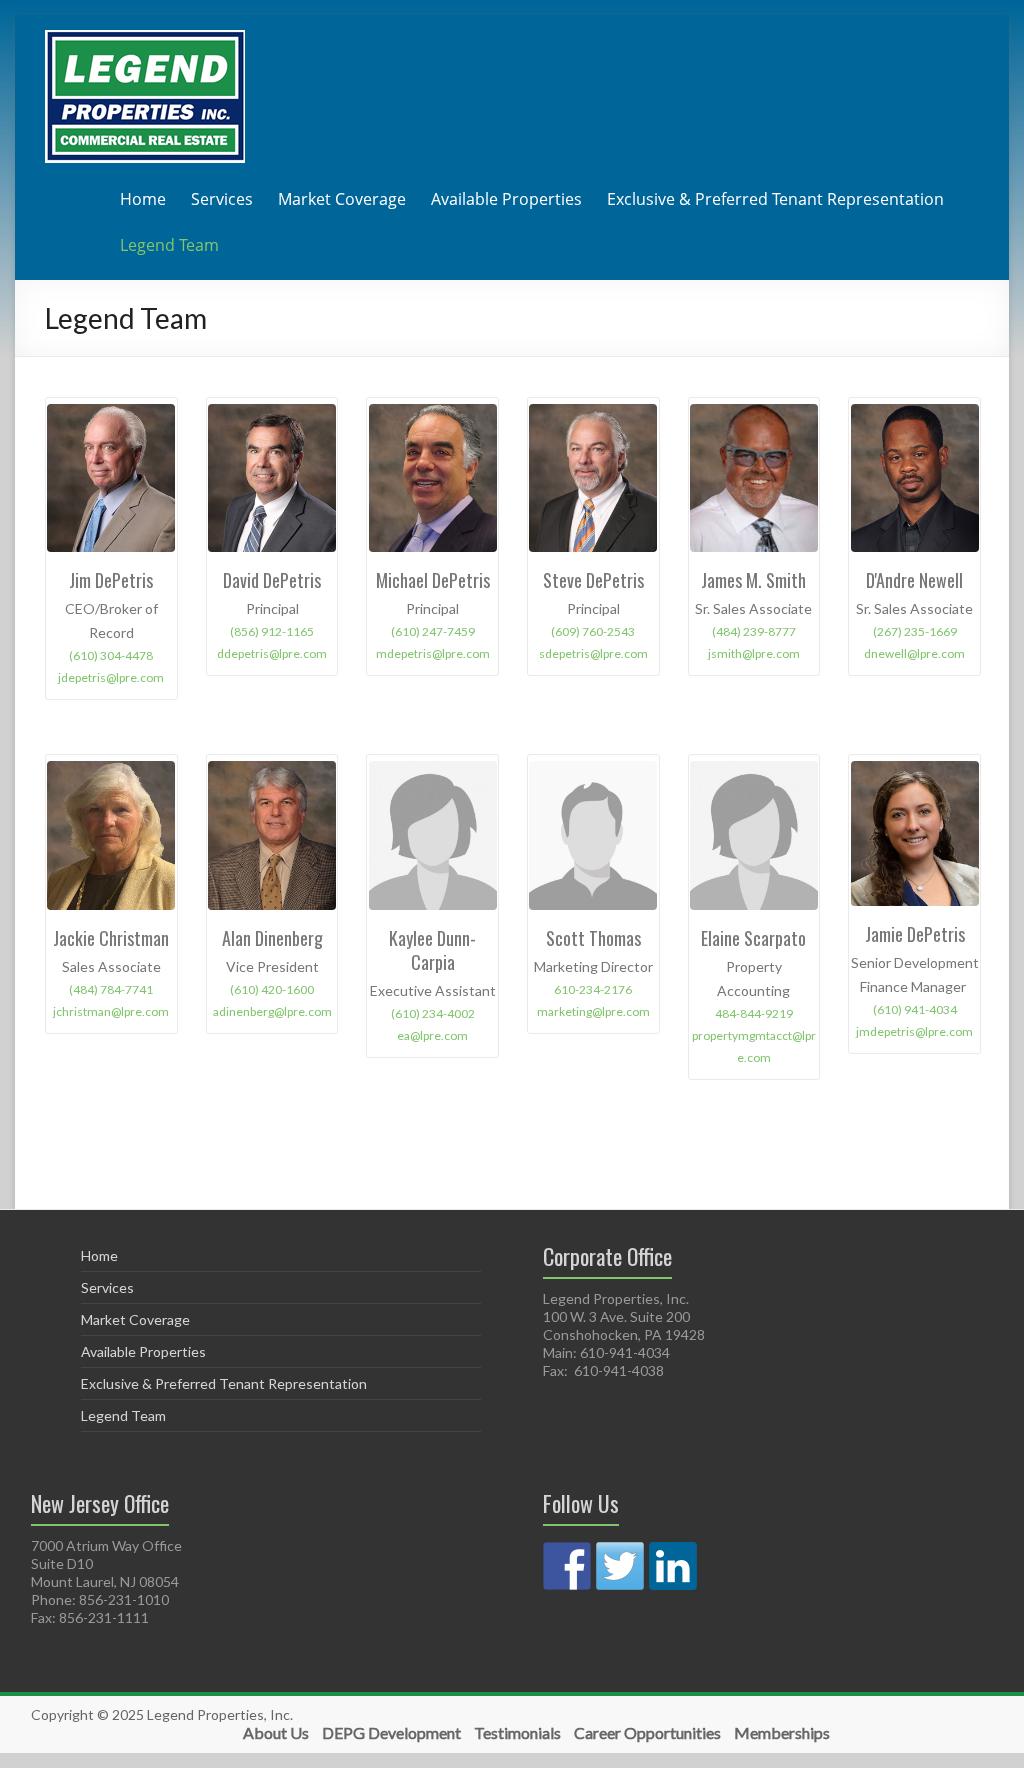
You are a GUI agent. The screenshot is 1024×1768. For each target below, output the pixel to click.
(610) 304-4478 (111, 655)
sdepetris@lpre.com (593, 653)
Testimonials (517, 1732)
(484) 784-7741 (111, 989)
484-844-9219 (754, 1013)
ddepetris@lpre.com (272, 653)
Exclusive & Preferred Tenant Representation (775, 199)
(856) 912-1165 (272, 631)
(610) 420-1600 (272, 989)
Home (143, 199)
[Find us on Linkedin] (673, 1566)
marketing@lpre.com (593, 1011)
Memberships (782, 1732)
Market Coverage (342, 199)
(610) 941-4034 (915, 1009)
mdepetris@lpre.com (433, 653)
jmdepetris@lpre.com (914, 1031)
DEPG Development (391, 1732)
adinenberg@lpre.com (272, 1011)
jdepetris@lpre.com (111, 677)
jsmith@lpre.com (754, 653)
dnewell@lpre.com (914, 653)
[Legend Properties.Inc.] (145, 39)
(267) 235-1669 (915, 631)
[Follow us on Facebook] (567, 1566)
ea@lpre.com (432, 1035)
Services (222, 199)
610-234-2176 (593, 989)
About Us (276, 1732)
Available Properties (506, 199)
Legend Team (169, 245)
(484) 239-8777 (754, 631)
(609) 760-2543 (593, 631)
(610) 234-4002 (433, 1013)
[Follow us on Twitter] (620, 1566)
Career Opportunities (647, 1732)
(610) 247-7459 (433, 631)
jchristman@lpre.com (111, 1011)
